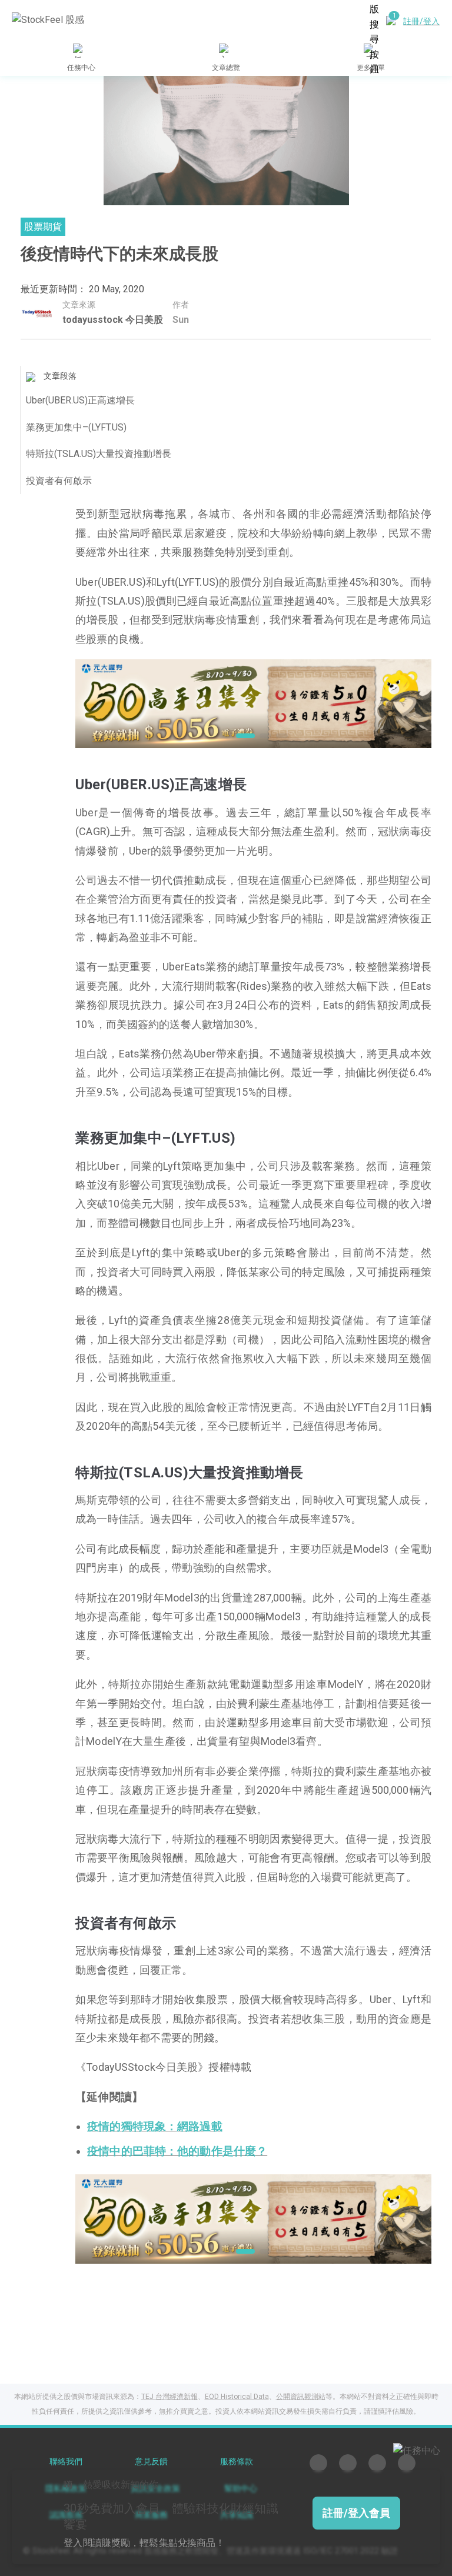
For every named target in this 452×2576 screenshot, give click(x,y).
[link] (253, 703)
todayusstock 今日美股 (113, 320)
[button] (225, 736)
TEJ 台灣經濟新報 (169, 2397)
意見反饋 (151, 2462)
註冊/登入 (421, 21)
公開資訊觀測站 (301, 2397)
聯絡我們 (66, 2462)
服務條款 (237, 2462)
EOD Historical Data (237, 2397)
